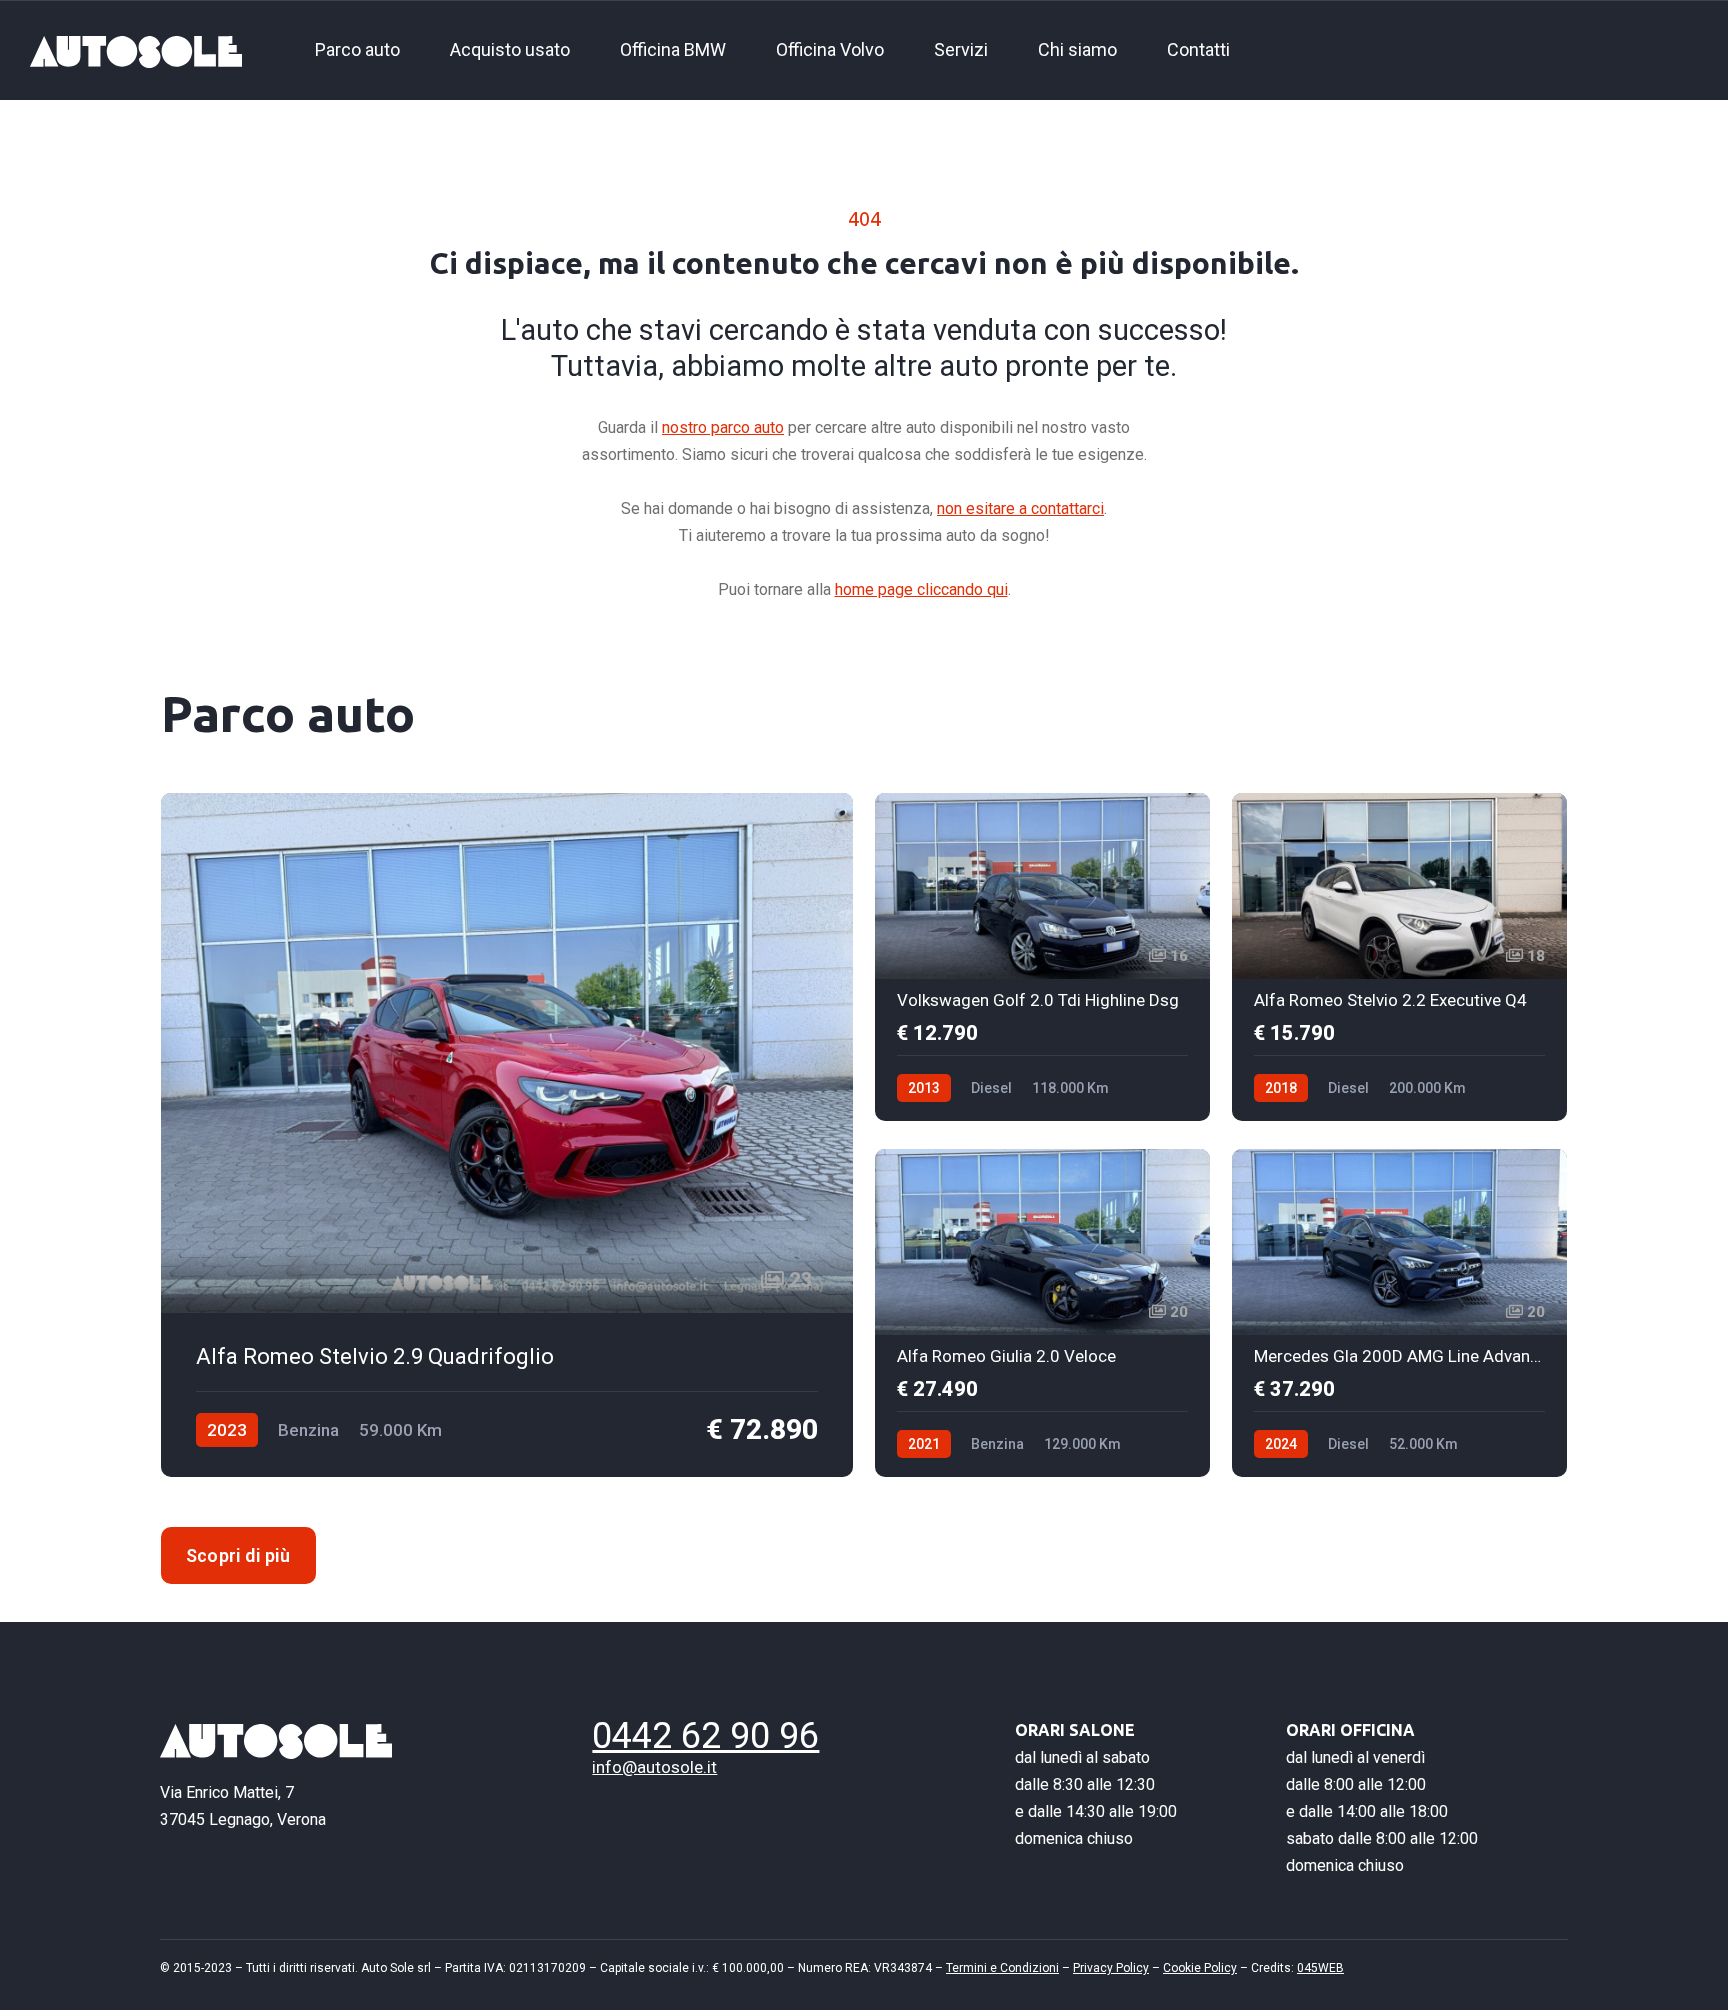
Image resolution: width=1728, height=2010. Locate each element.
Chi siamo (1077, 49)
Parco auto (357, 49)
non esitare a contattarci (1020, 508)
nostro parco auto (723, 427)
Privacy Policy (1111, 1968)
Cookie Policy (1200, 1968)
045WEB (1320, 1968)
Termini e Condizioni (1002, 1968)
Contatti (1198, 49)
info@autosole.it (654, 1767)
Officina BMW (673, 49)
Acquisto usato (510, 49)
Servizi (961, 49)
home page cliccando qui (921, 589)
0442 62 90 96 (705, 1736)
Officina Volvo (830, 49)
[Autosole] (136, 50)
